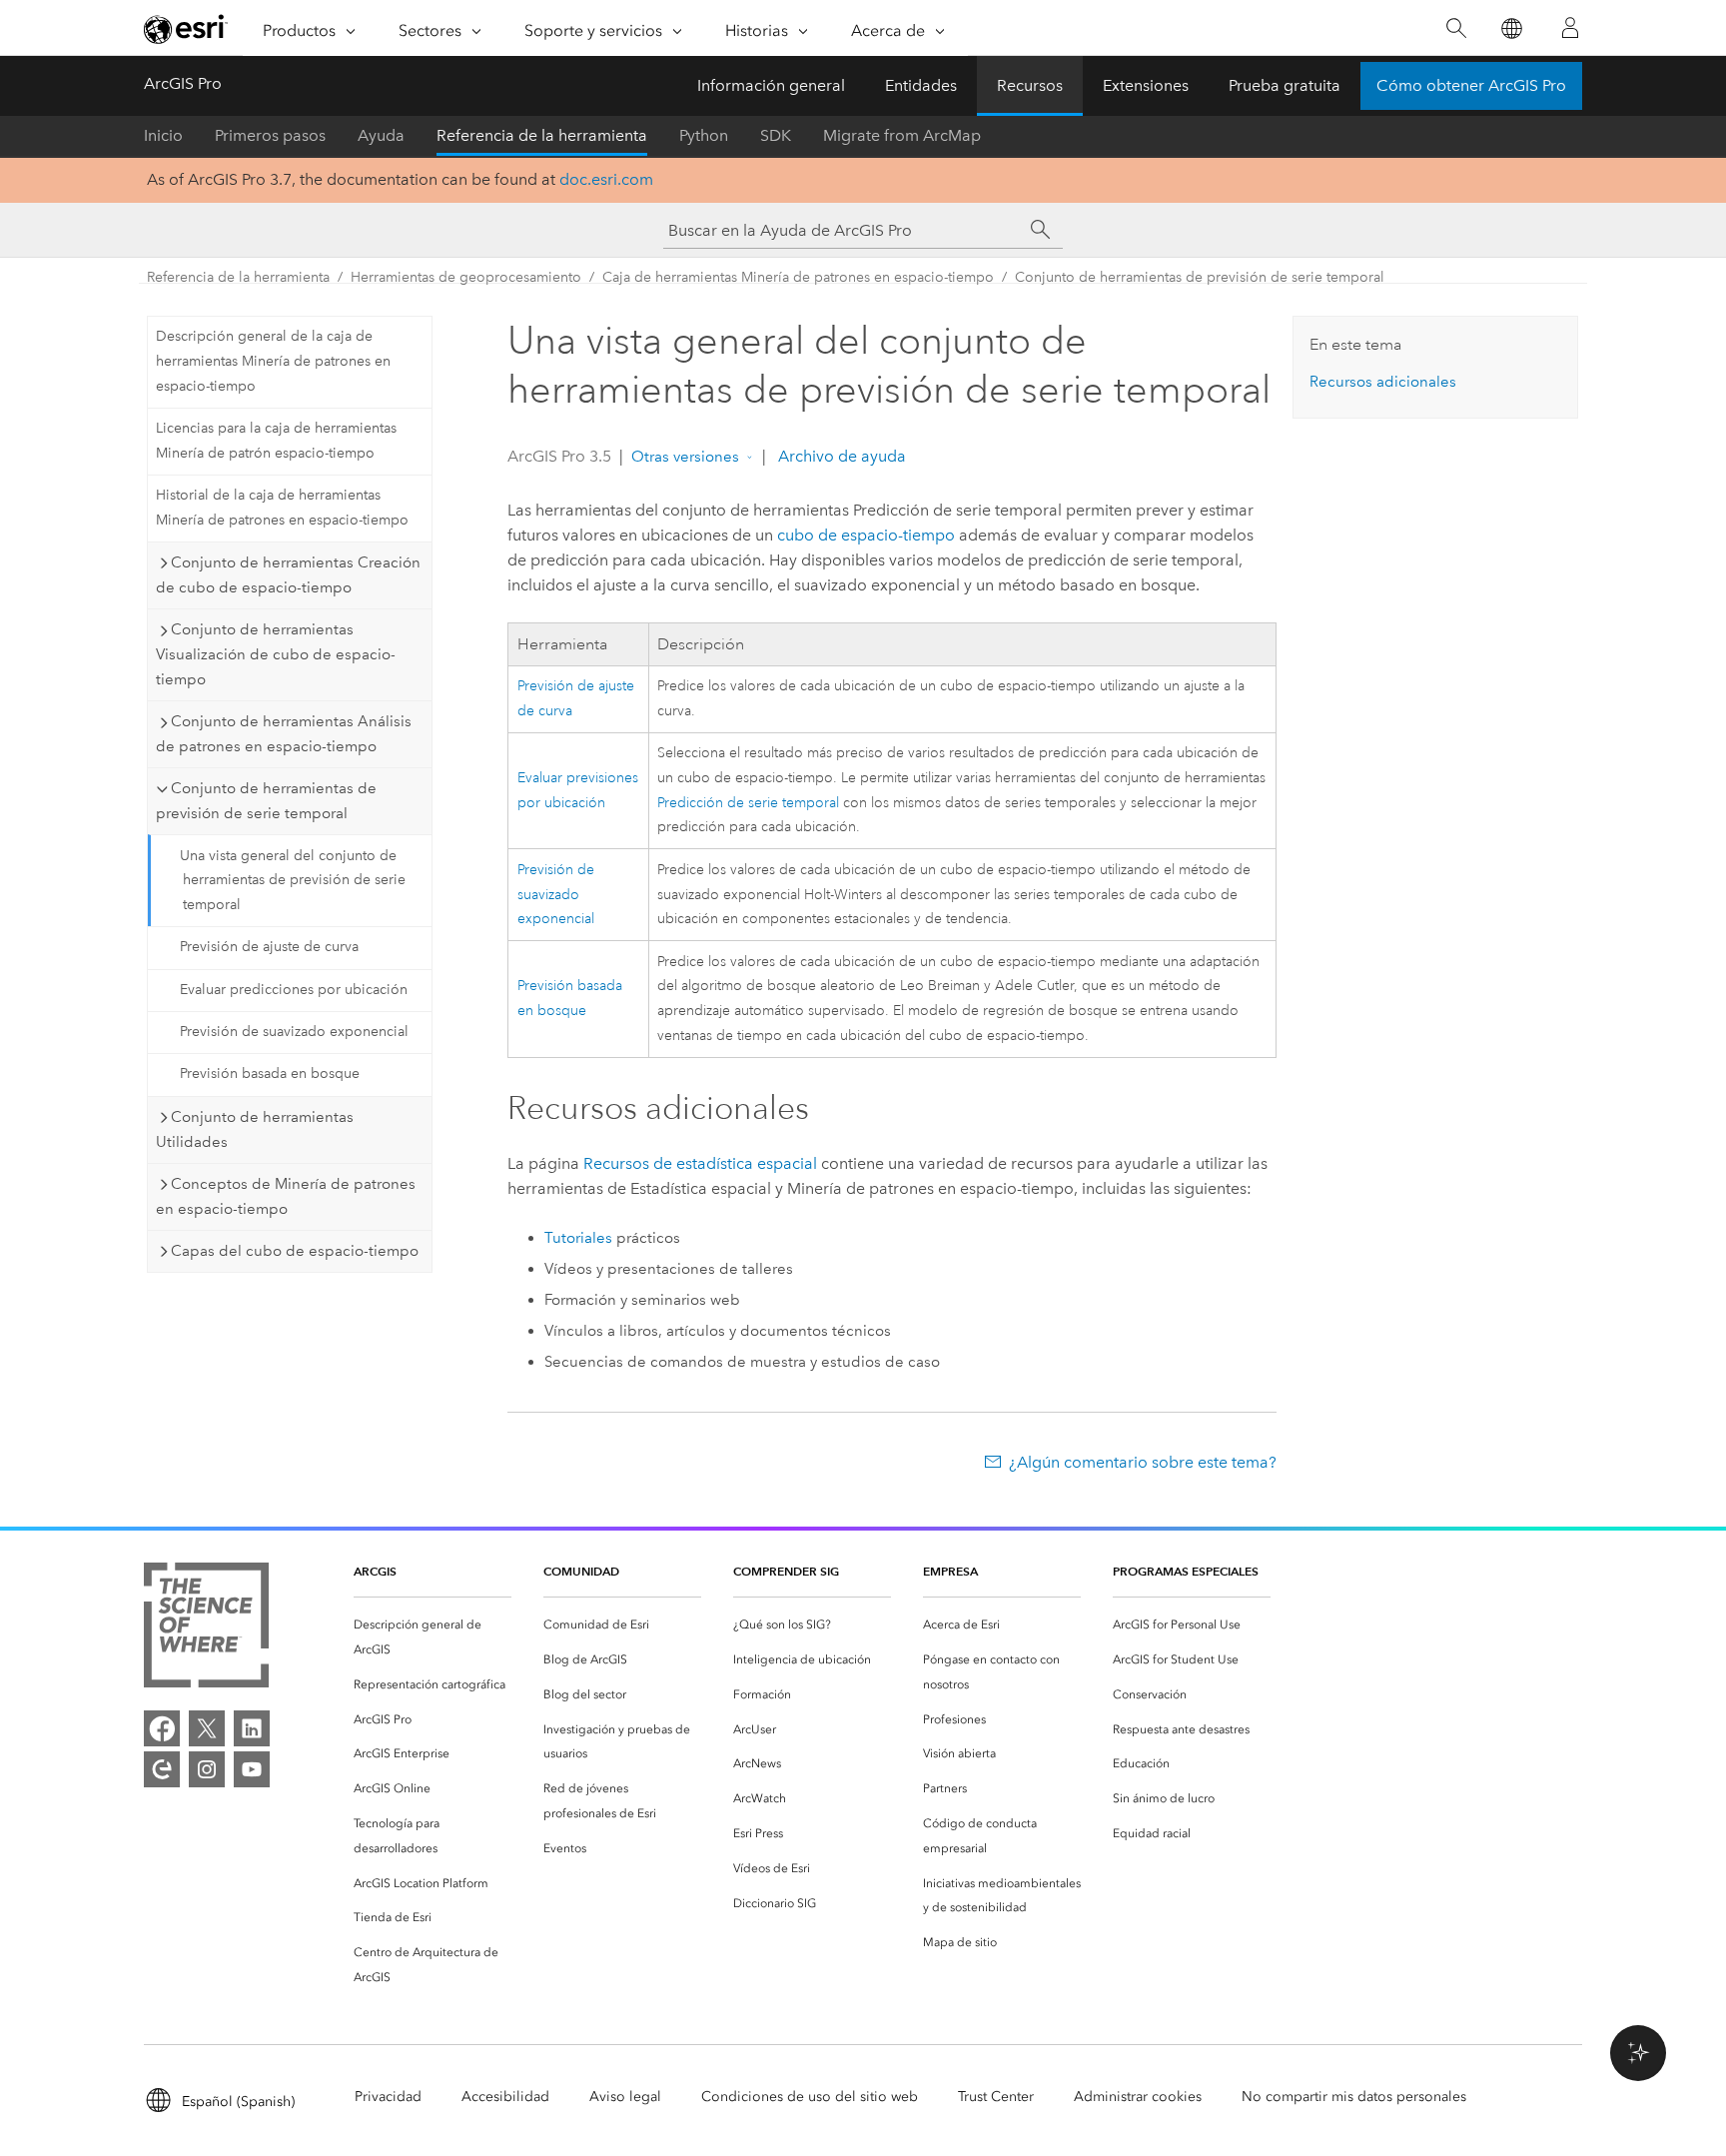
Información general (771, 85)
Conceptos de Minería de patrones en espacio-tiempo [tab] (286, 1196)
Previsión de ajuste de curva (269, 947)
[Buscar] (1456, 28)
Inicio (163, 135)
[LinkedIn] (252, 1728)
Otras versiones (685, 457)
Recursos (1030, 85)
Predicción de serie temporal (748, 803)
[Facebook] (162, 1728)
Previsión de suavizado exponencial (294, 1032)
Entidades (921, 85)
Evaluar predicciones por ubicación (294, 990)
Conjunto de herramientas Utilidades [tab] (255, 1129)
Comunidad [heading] (581, 1571)
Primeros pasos (270, 135)
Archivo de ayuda (840, 456)
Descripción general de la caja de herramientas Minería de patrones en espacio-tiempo (273, 361)
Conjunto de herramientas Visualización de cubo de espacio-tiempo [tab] (276, 654)
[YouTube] (252, 1769)
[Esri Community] (162, 1769)
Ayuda (381, 135)
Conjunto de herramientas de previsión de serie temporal (1200, 277)
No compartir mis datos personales (1354, 2097)
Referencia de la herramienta (542, 135)
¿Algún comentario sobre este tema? (1143, 1462)
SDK (776, 135)
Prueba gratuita (1285, 85)
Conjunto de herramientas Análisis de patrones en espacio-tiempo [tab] (284, 734)
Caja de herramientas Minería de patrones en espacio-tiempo (798, 277)
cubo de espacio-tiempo (866, 535)
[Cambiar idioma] (1511, 28)
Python (704, 135)
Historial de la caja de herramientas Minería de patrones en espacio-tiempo (282, 508)
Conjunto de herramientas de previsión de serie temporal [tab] (266, 801)
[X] (207, 1728)
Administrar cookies (1138, 2097)
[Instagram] (207, 1769)
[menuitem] (432, 1637)
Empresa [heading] (950, 1571)
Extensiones (1146, 85)
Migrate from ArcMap (902, 135)
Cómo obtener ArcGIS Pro (1471, 85)
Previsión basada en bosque (270, 1074)
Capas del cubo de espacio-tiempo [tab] (295, 1251)
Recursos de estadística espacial (700, 1163)
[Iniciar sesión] (1570, 28)
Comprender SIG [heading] (786, 1571)
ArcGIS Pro (183, 83)
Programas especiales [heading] (1186, 1571)
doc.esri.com (606, 179)
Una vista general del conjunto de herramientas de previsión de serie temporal (293, 881)
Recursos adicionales (1383, 382)
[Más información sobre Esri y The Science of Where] (206, 1629)
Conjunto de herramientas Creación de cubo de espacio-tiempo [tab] (288, 575)
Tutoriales (578, 1238)
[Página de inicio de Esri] (186, 29)
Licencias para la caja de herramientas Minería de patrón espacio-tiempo (276, 441)
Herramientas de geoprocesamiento (466, 277)
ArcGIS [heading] (375, 1571)
